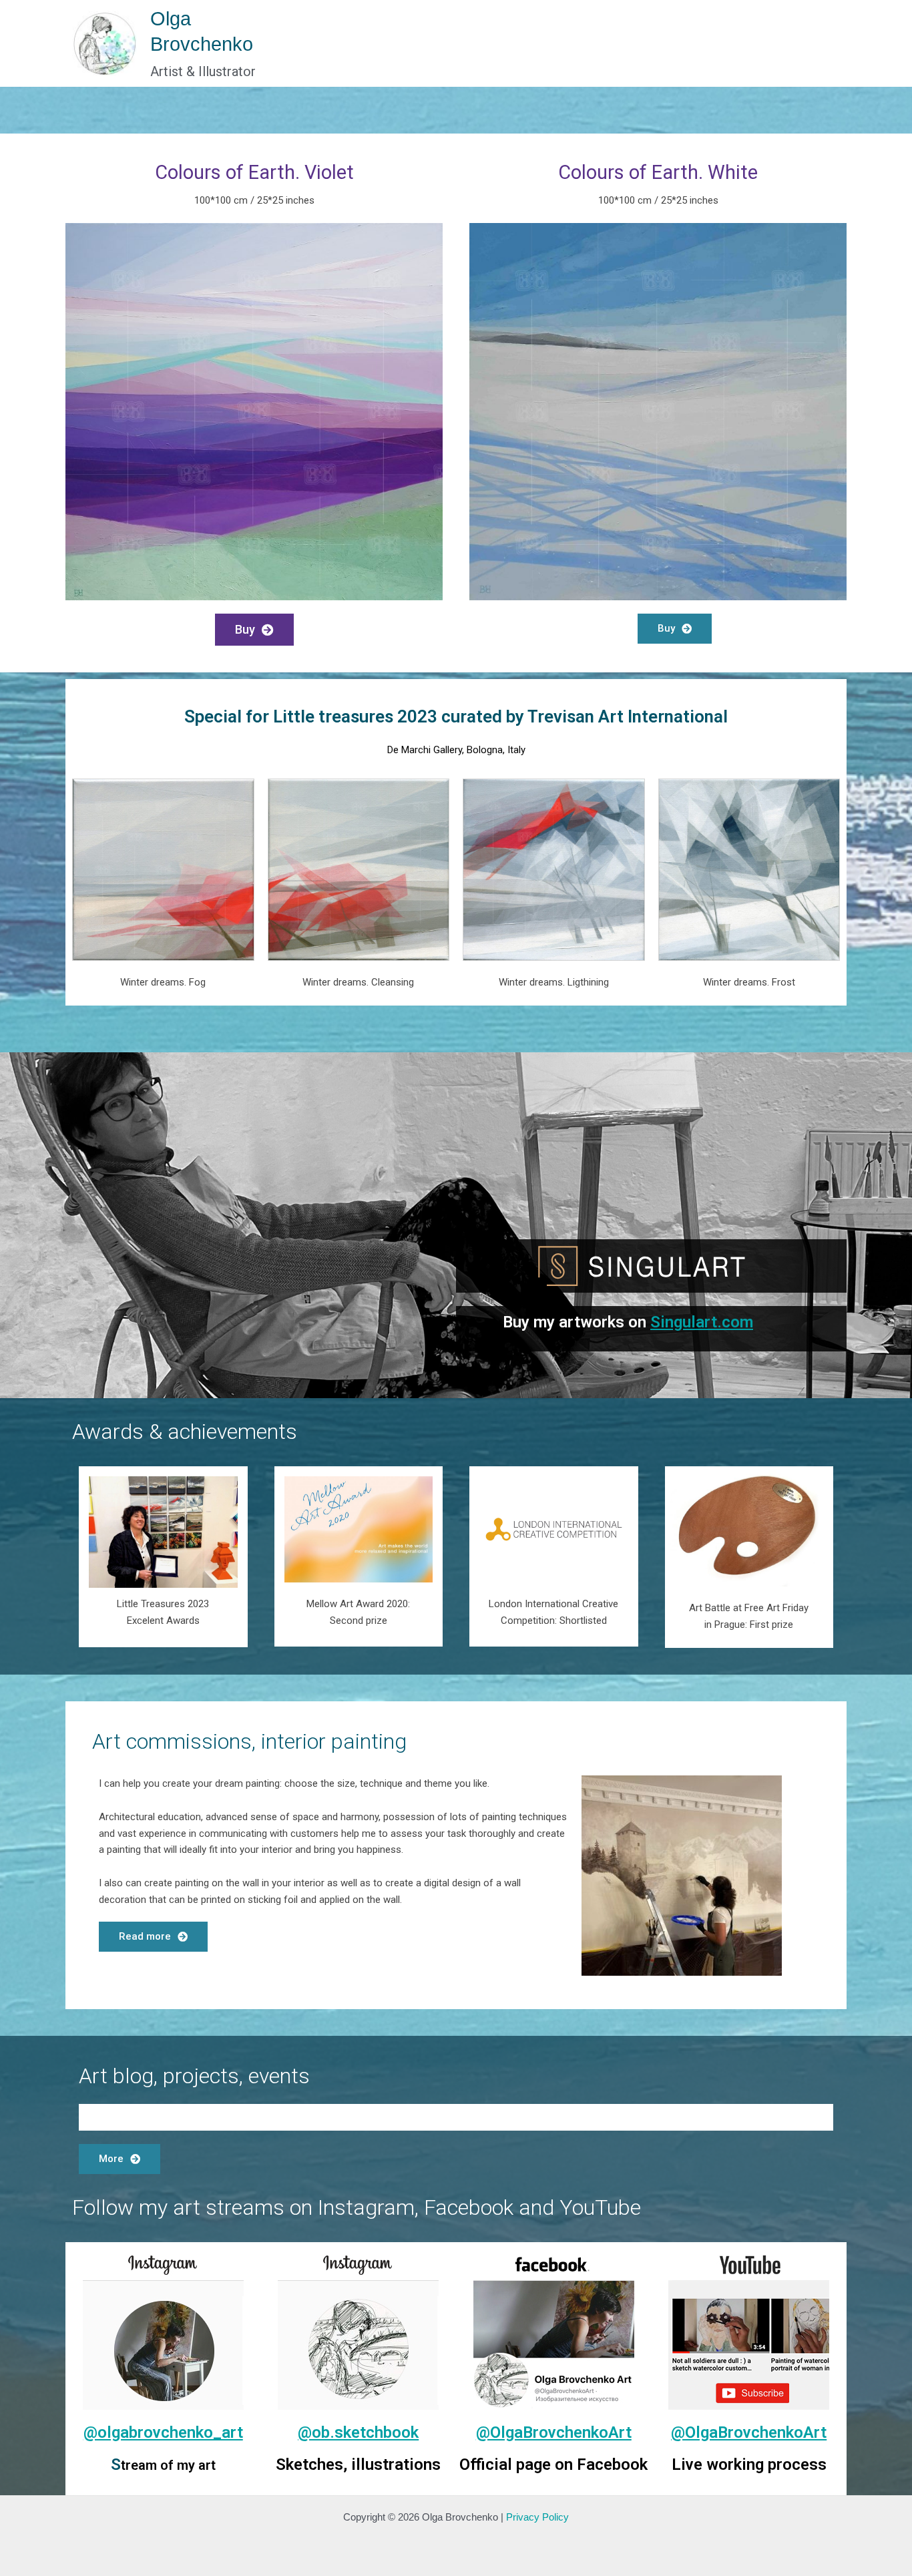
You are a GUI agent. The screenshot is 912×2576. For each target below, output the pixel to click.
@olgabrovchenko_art (163, 2432)
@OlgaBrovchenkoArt (554, 2432)
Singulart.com (702, 1322)
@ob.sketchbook (358, 2432)
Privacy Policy (537, 2517)
